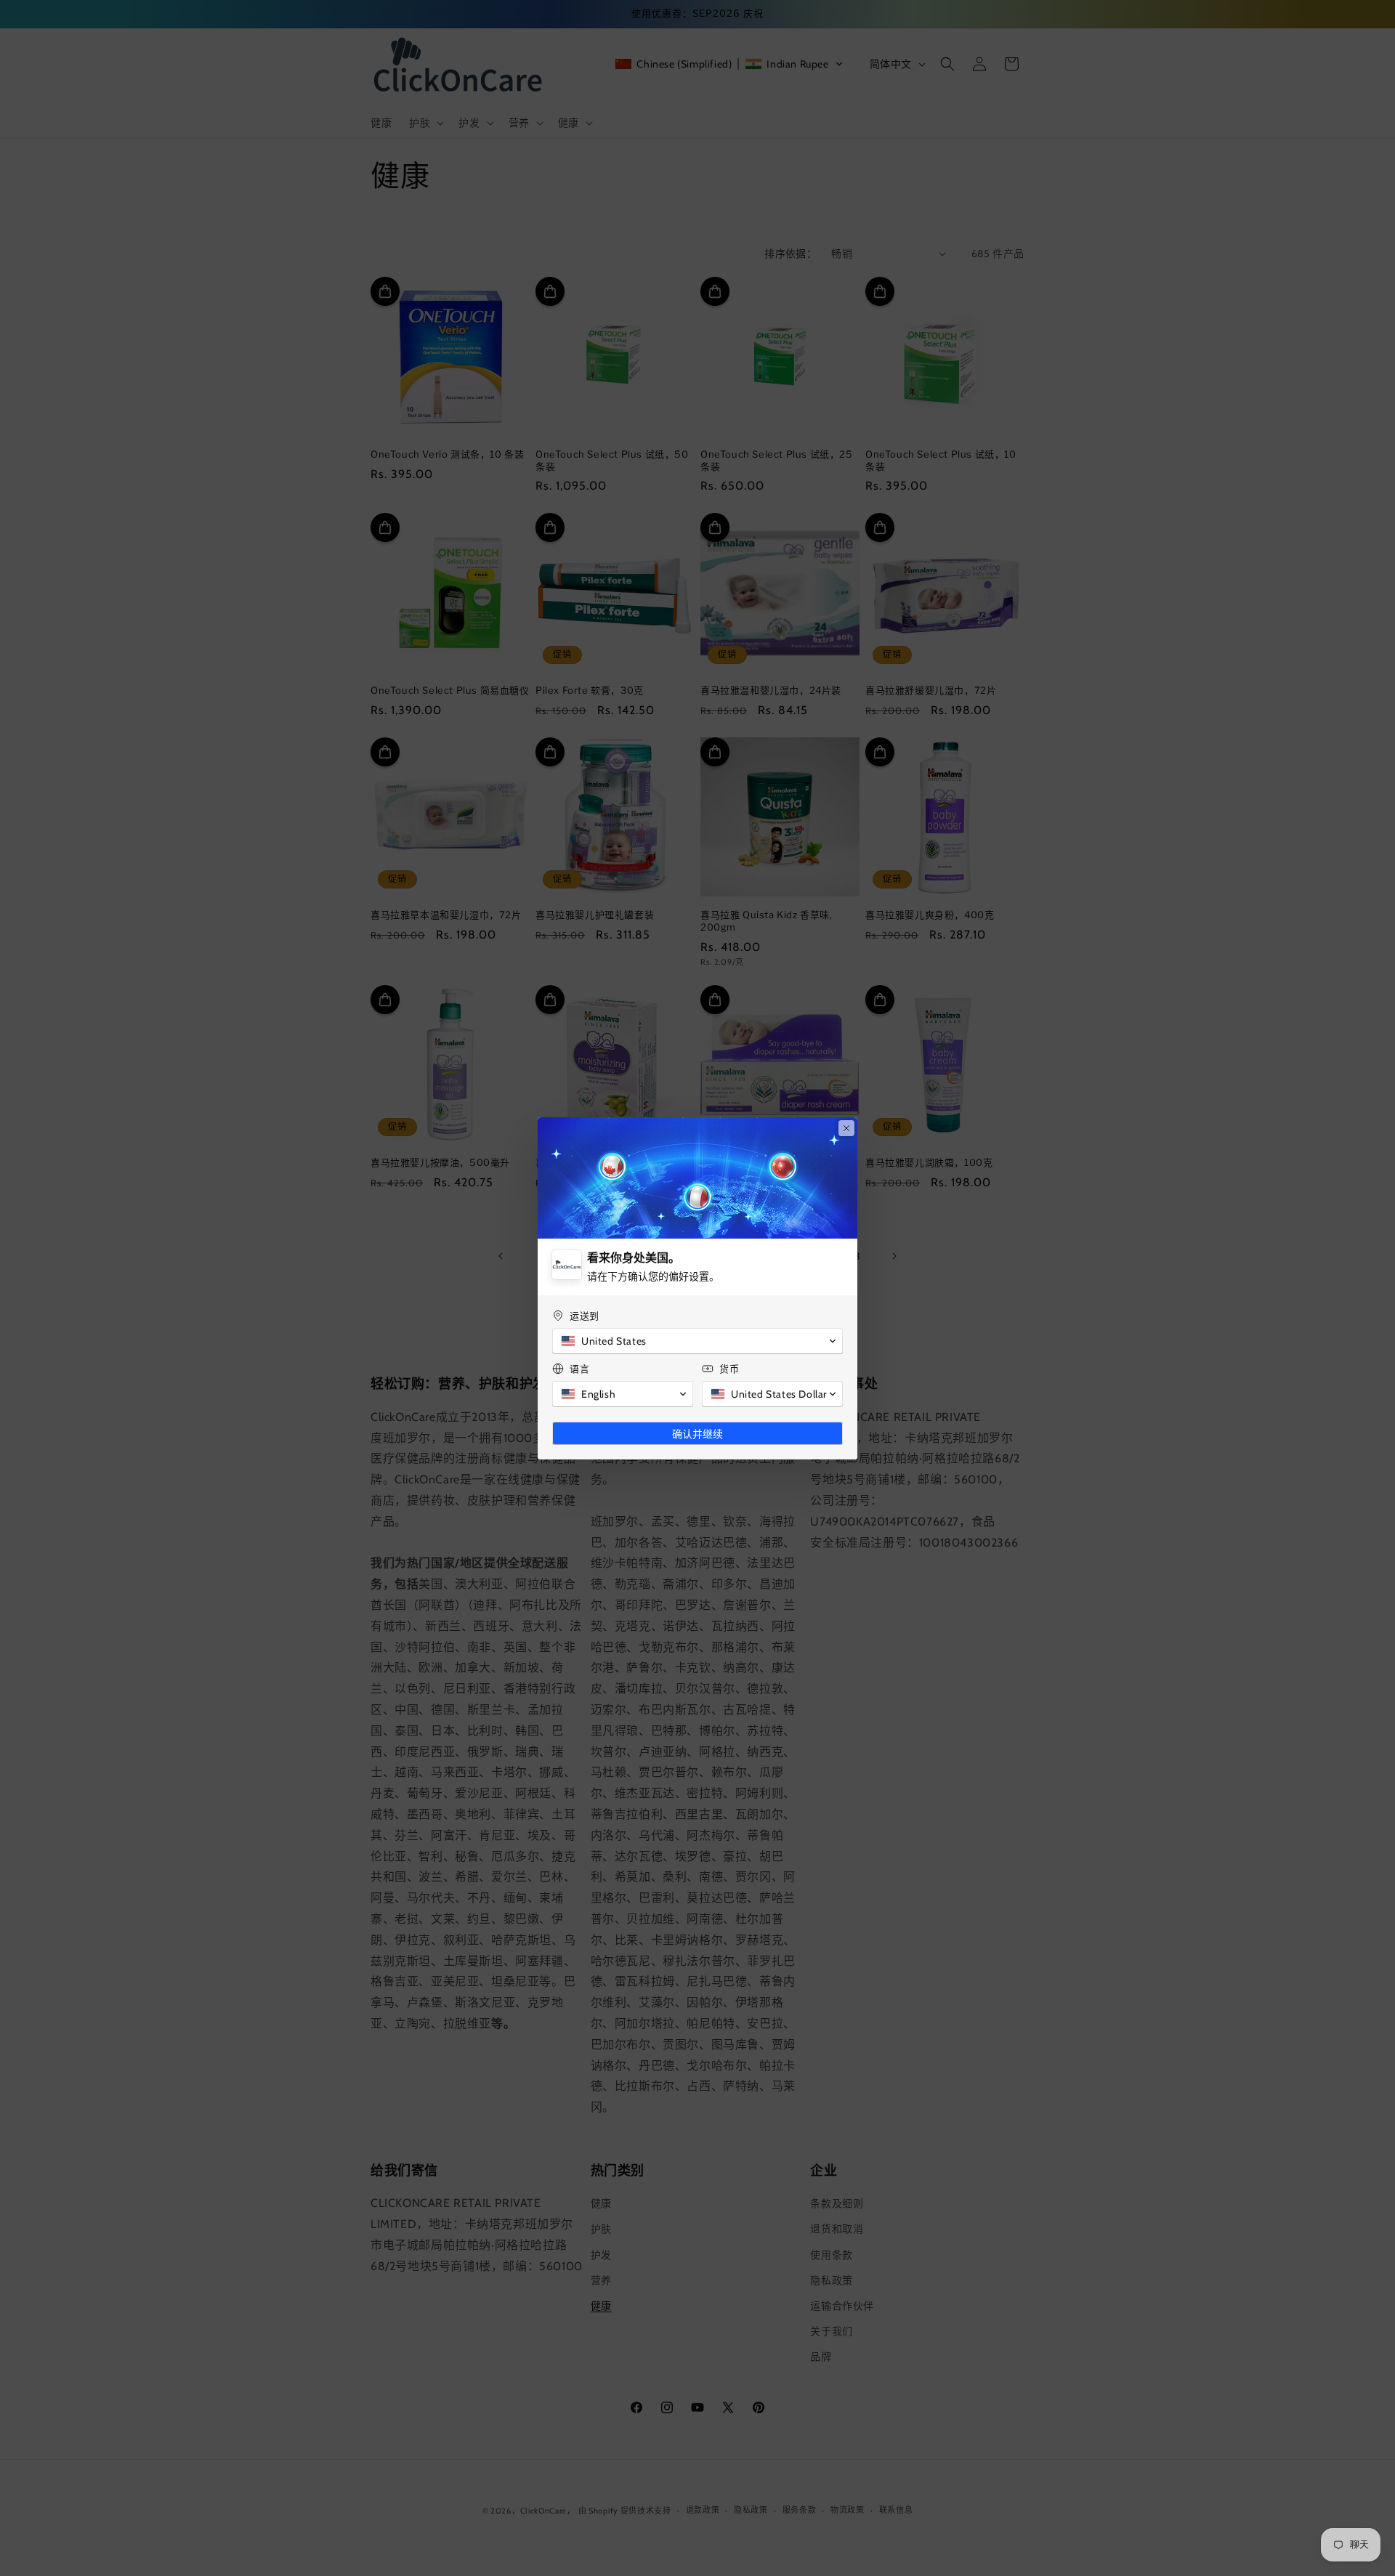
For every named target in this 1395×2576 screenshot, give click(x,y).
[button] (697, 1341)
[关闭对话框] (846, 1128)
